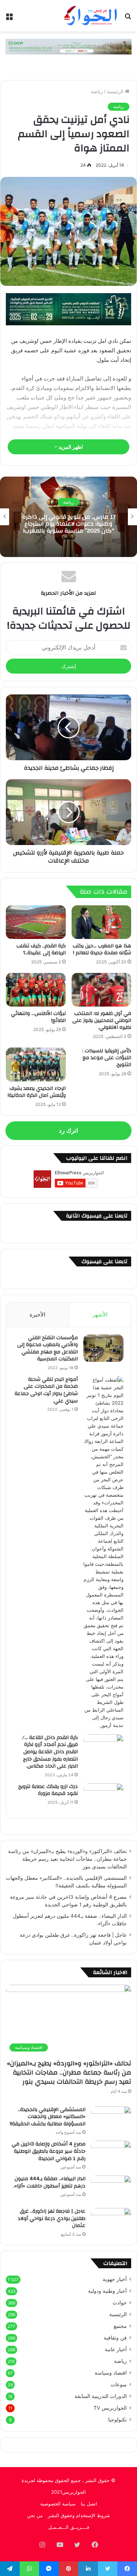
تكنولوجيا (117, 2420)
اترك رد (68, 1130)
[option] (68, 517)
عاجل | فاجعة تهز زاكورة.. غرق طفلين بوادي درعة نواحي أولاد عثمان (52, 2218)
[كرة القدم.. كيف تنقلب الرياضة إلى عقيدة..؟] (36, 922)
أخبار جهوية (115, 2279)
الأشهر (100, 1314)
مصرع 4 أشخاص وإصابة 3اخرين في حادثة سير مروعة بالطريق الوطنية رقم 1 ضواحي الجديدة (49, 2151)
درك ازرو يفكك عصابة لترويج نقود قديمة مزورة (48, 1790)
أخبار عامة (116, 2349)
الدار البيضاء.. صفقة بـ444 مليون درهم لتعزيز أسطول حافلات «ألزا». (49, 2182)
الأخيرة (37, 1314)
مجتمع (120, 2326)
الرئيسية (116, 91)
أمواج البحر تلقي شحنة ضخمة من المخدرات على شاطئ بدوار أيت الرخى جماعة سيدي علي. (46, 1390)
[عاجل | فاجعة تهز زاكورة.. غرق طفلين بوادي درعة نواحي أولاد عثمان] (111, 2222)
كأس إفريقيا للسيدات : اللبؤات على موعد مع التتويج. (107, 1058)
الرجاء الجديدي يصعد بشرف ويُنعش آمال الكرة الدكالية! (37, 1092)
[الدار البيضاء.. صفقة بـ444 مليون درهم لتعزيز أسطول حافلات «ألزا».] (111, 2189)
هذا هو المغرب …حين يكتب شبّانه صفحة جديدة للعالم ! (102, 949)
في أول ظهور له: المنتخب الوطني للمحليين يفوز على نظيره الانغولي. (102, 1020)
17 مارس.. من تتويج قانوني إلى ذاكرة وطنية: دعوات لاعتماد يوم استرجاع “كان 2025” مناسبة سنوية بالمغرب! (69, 523)
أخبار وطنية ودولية (107, 2291)
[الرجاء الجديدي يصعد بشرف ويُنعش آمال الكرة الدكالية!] (36, 1064)
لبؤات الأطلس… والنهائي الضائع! (38, 1017)
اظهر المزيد (70, 447)
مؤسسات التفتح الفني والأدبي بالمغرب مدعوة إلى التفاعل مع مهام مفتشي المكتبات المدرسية (47, 1348)
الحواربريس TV (110, 2408)
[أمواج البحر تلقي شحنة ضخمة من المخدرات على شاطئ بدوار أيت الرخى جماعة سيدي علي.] (103, 1553)
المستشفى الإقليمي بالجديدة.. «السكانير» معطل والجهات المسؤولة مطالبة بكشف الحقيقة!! (48, 2117)
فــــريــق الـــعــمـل (69, 2527)
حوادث (120, 2303)
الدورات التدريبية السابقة (101, 2396)
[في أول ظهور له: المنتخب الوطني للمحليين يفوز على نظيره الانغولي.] (102, 990)
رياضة (97, 91)
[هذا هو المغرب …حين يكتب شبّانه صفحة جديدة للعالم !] (102, 922)
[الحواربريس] (90, 16)
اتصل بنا (89, 2504)
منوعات (119, 2384)
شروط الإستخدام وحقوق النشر (79, 2515)
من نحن (35, 2515)
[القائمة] (9, 18)
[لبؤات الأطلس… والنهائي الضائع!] (36, 990)
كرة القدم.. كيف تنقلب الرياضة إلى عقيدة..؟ (41, 949)
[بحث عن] (128, 18)
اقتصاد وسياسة (111, 2373)
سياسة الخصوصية (58, 2504)
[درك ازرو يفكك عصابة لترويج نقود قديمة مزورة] (103, 1797)
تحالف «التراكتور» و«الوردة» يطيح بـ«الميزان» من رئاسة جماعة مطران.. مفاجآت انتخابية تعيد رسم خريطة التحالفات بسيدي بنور (67, 1859)
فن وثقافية (115, 2338)
